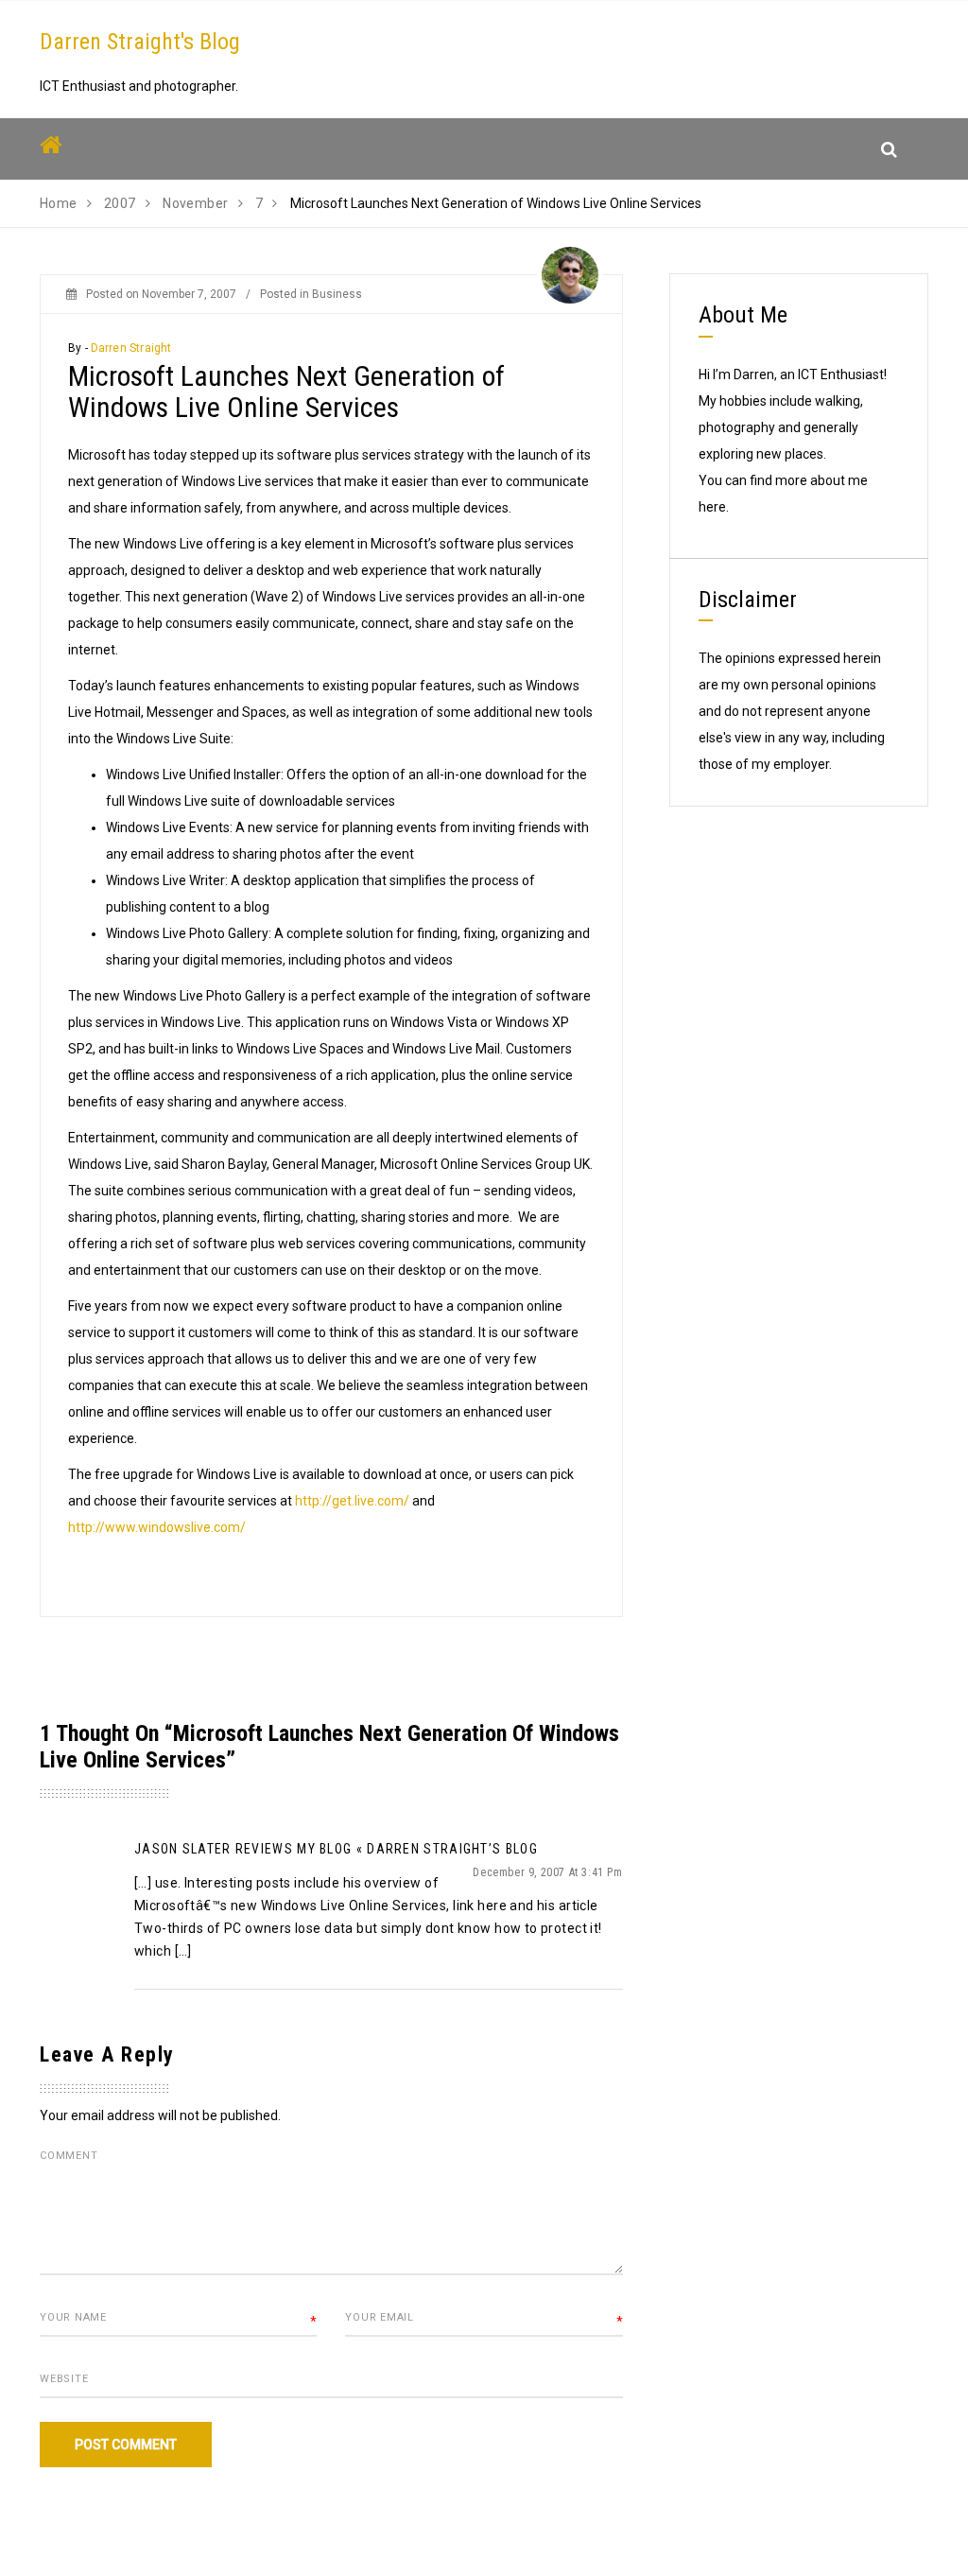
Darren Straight (131, 348)
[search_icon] (889, 149)
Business (337, 294)
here (712, 507)
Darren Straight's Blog (140, 42)
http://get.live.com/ (352, 1501)
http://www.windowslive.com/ (157, 1527)
